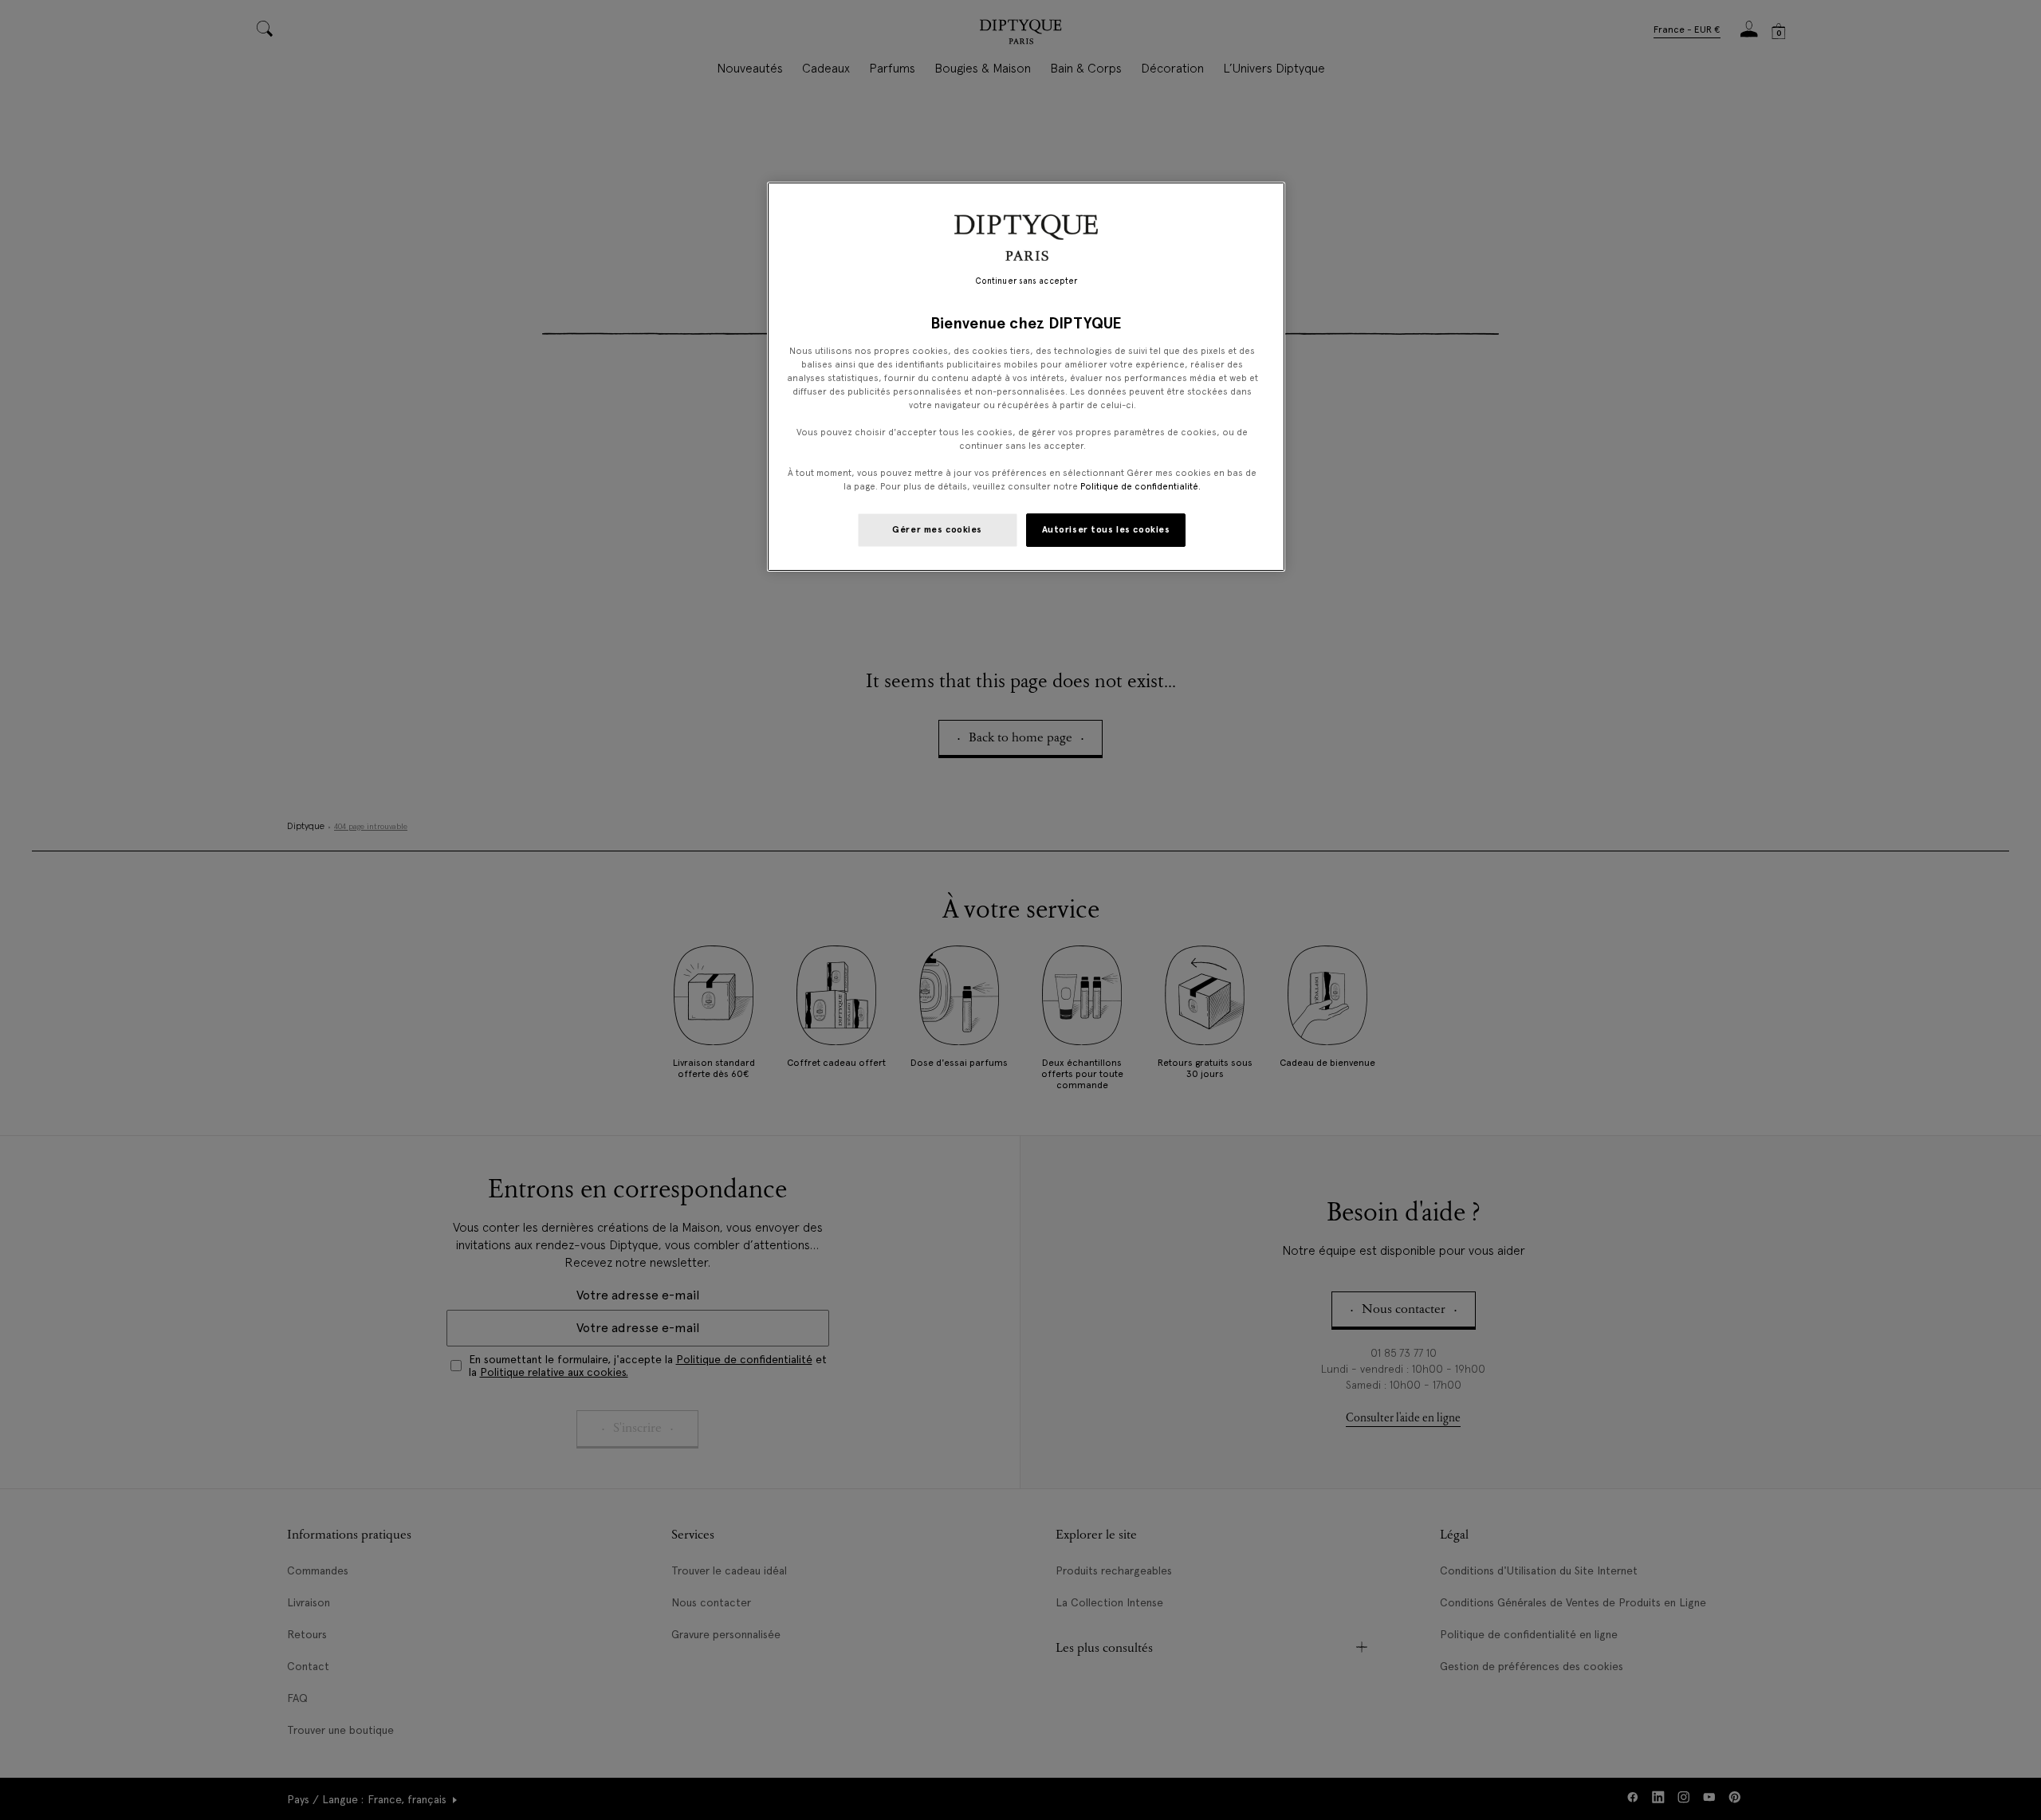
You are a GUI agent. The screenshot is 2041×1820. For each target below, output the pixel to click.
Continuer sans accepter (1026, 281)
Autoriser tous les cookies (1106, 529)
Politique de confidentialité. (1140, 486)
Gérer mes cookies (937, 529)
